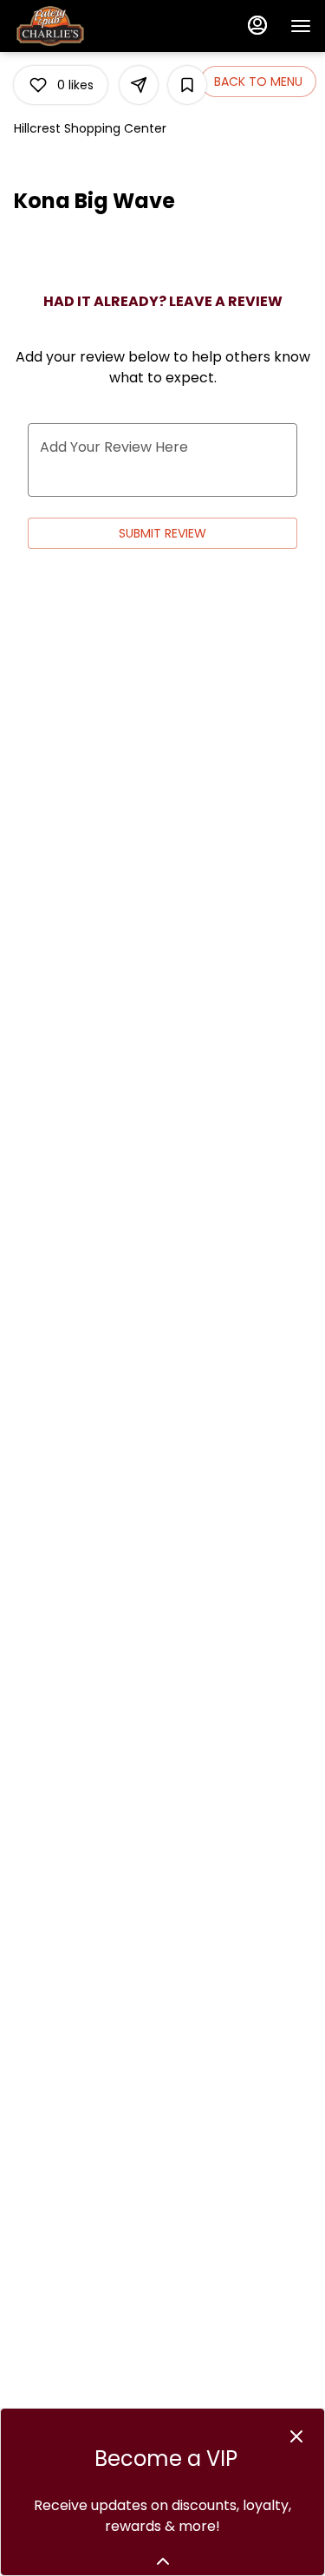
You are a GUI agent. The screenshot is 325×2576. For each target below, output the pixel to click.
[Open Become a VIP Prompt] (163, 2561)
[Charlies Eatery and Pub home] (92, 26)
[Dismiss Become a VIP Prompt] (296, 2436)
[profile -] (257, 25)
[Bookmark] (187, 85)
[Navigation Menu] (301, 26)
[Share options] (139, 85)
